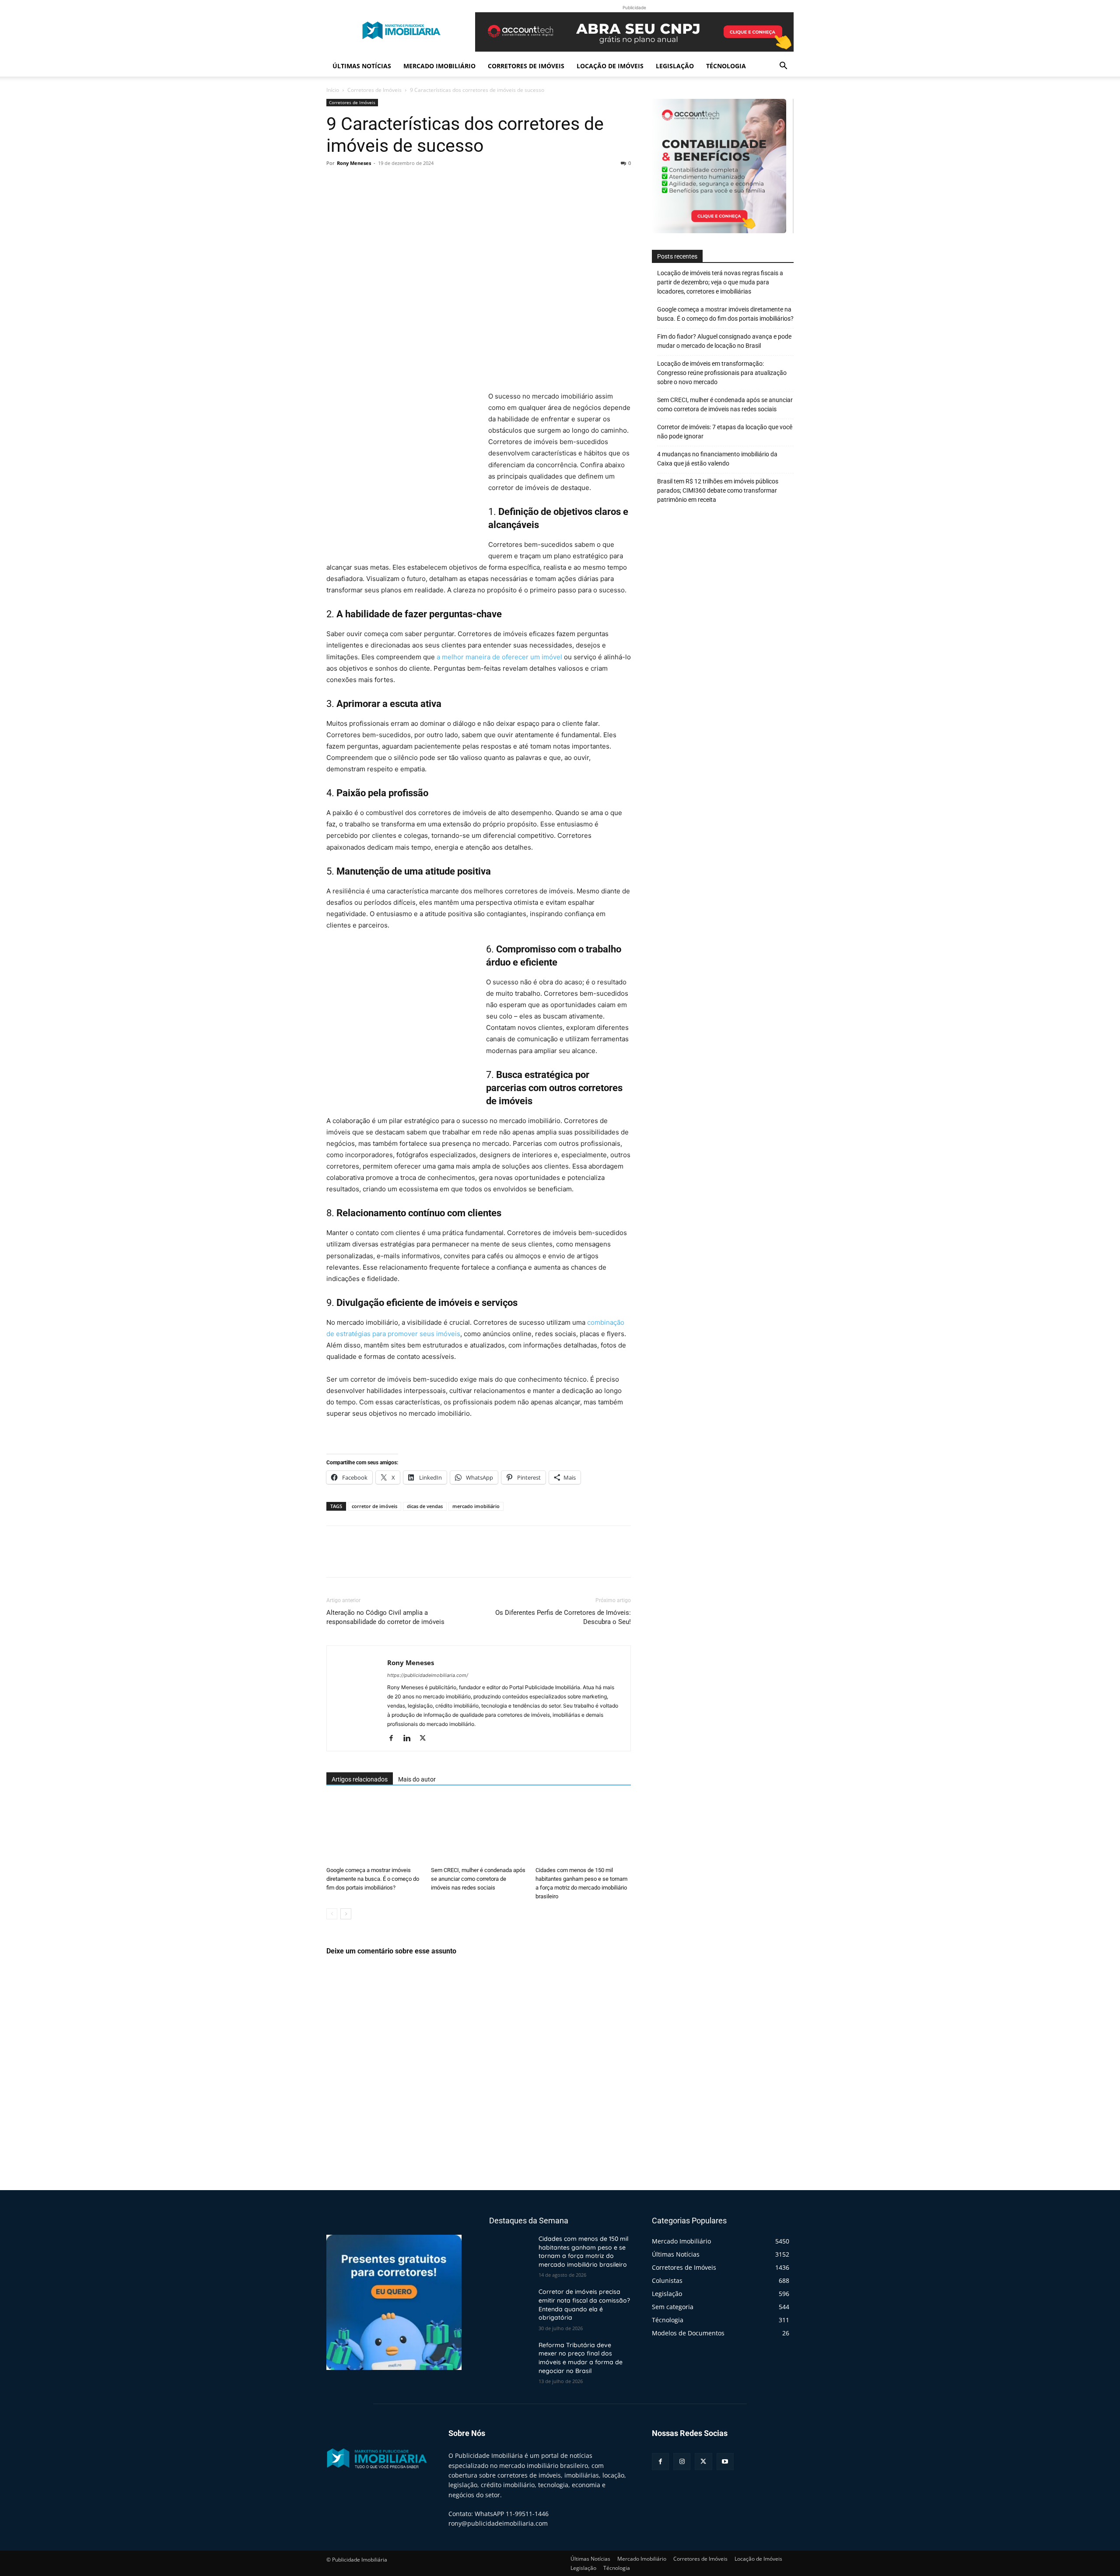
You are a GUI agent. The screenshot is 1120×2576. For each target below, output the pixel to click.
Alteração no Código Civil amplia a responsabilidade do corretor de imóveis (385, 1617)
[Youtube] (725, 2462)
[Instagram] (682, 2462)
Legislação (675, 66)
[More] (416, 183)
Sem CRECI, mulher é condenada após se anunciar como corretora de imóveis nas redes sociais (478, 1879)
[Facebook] (335, 183)
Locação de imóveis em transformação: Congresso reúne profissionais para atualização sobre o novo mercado (722, 373)
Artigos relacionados (360, 1779)
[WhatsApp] (395, 183)
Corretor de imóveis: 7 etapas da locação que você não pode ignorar (725, 432)
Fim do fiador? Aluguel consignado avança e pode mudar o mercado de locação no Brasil (724, 341)
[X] (355, 183)
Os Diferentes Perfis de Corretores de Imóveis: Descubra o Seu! (563, 1617)
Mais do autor (417, 1779)
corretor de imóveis (374, 1506)
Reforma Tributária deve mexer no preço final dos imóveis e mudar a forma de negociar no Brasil (581, 2358)
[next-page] (346, 1914)
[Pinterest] (375, 183)
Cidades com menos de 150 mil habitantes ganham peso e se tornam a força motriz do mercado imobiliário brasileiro (583, 2252)
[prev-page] (332, 1914)
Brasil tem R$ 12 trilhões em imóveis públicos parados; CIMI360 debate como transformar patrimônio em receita (718, 490)
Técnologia (726, 66)
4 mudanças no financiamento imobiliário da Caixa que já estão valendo (717, 459)
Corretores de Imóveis (526, 66)
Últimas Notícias (362, 66)
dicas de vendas (425, 1506)
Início (333, 90)
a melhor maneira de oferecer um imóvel (499, 657)
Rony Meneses (354, 163)
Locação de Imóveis (610, 66)
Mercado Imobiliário (439, 66)
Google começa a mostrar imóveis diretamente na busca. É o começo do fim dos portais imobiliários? (373, 1879)
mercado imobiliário (476, 1506)
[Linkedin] (410, 1739)
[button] (783, 67)
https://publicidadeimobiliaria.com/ (428, 1675)
